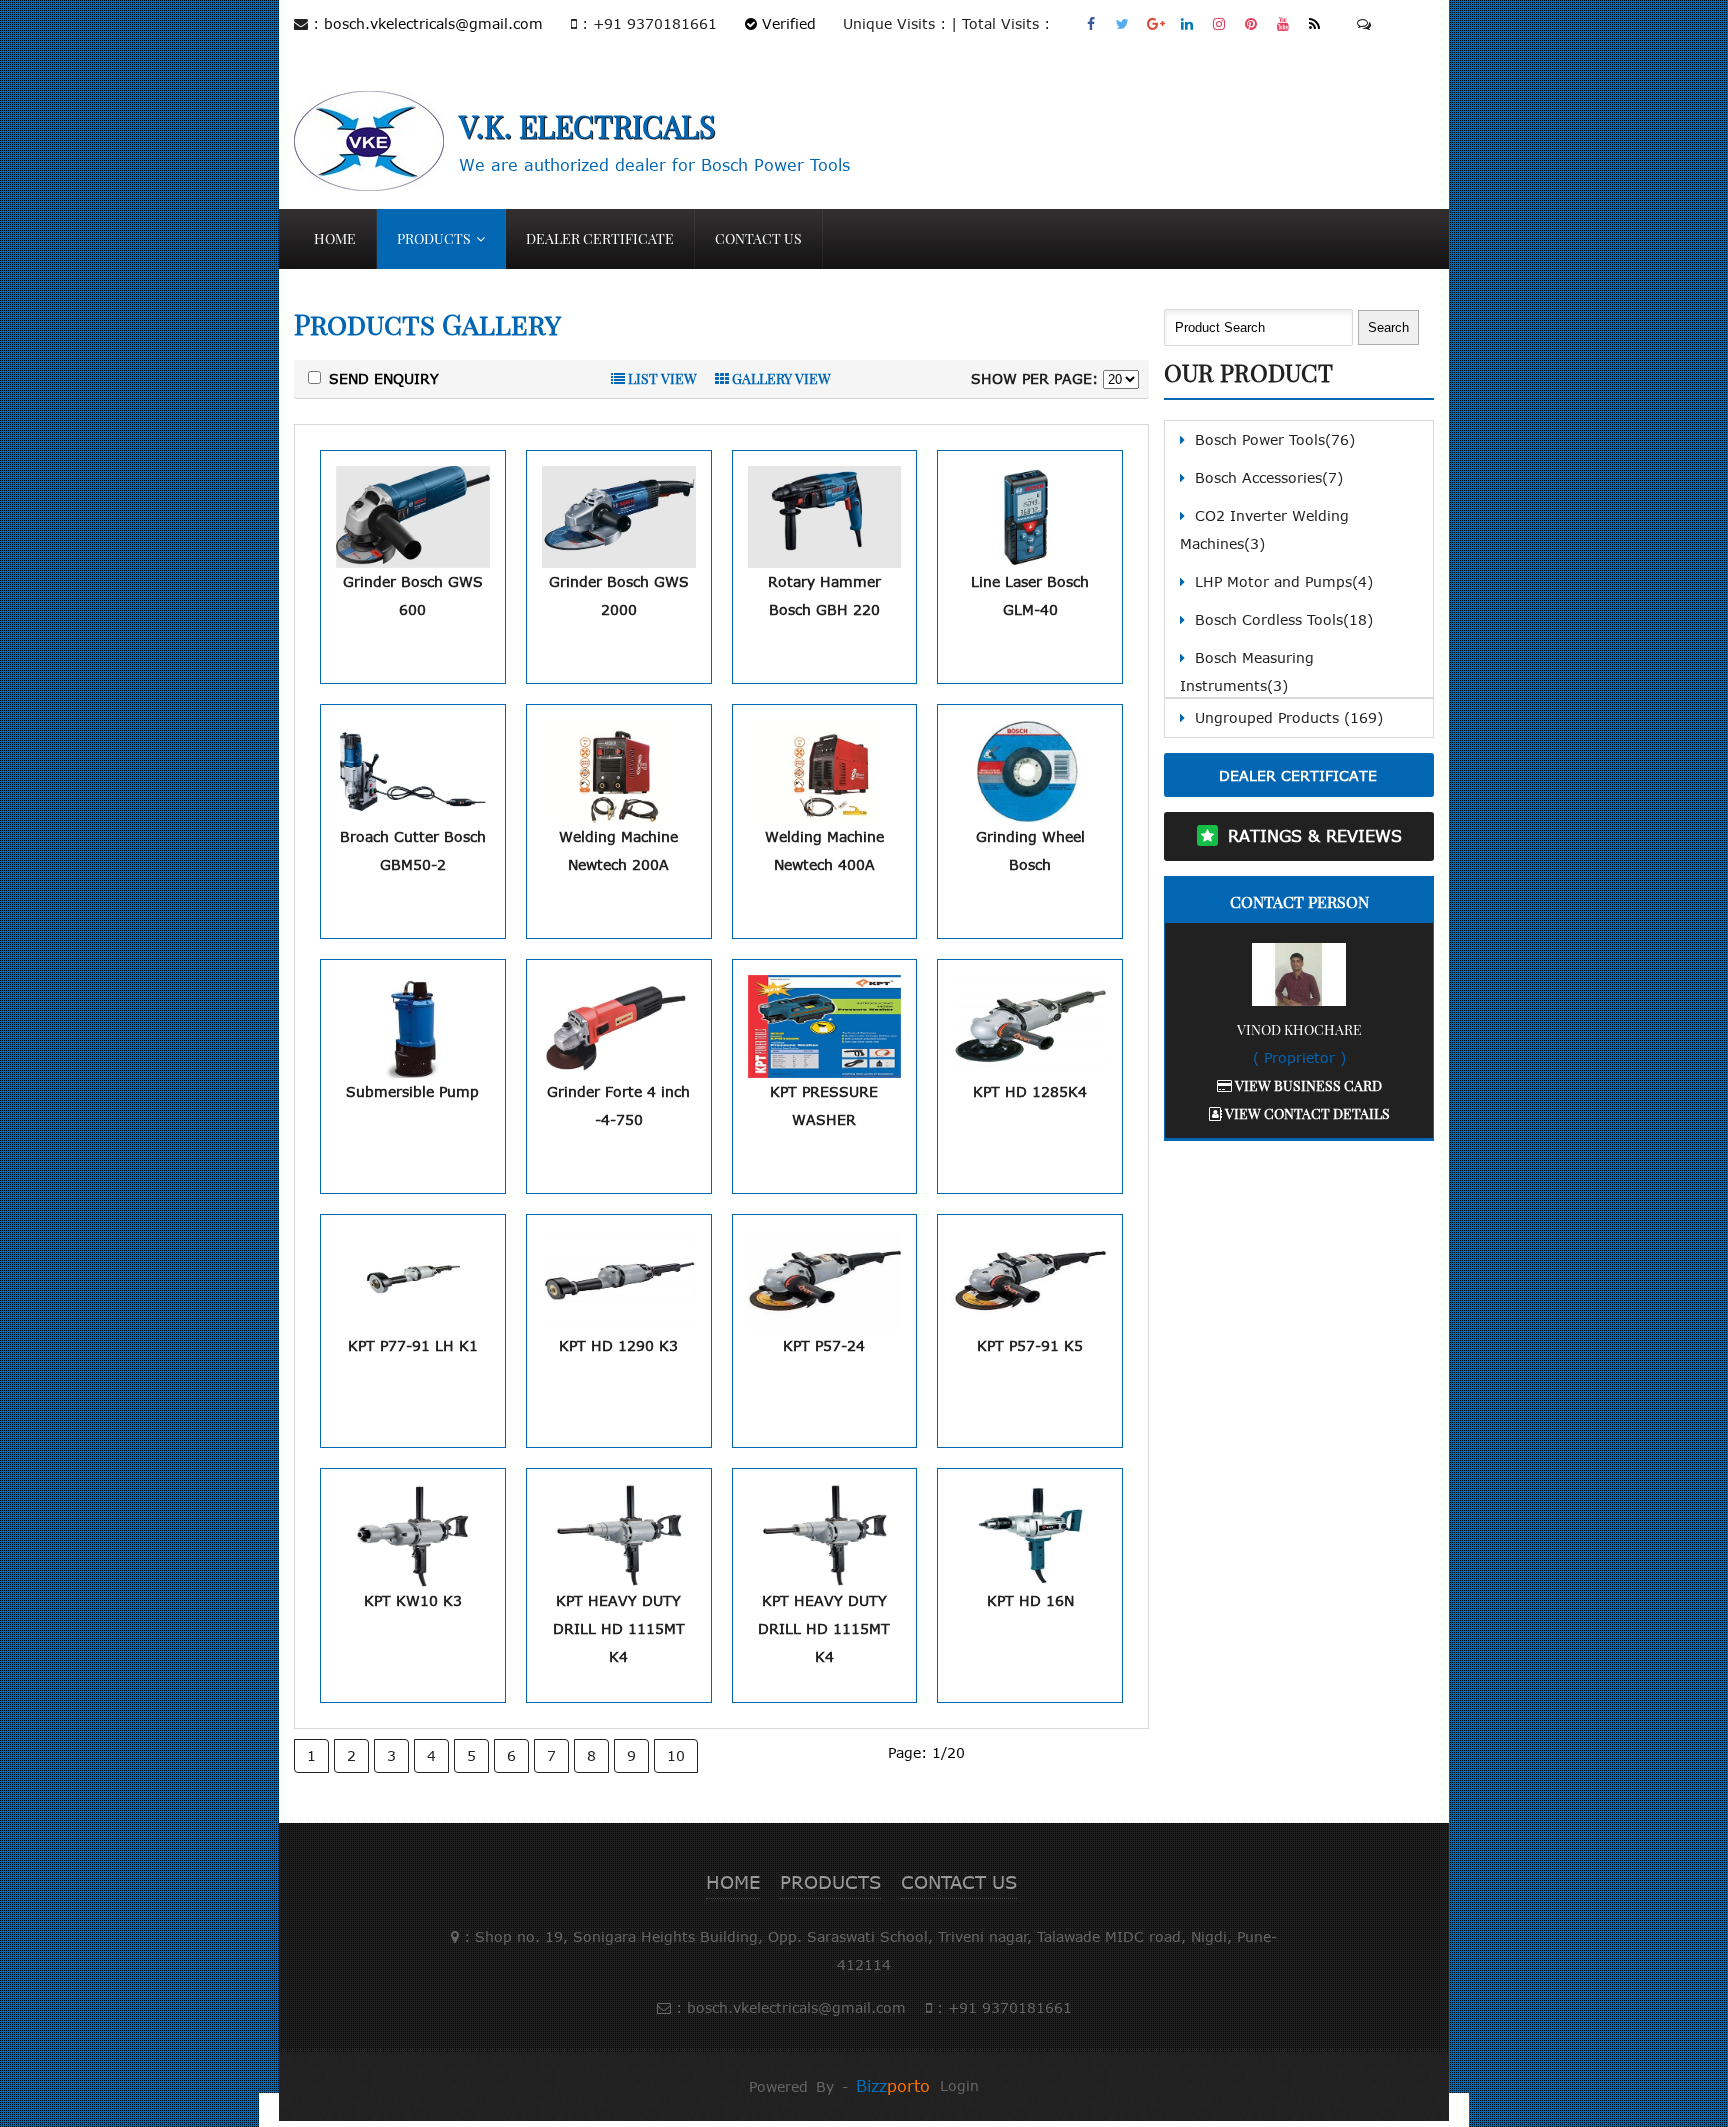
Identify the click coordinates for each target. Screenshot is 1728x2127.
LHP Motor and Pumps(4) (1284, 581)
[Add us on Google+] (1155, 23)
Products (434, 238)
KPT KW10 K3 (413, 1600)
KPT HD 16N (1030, 1600)
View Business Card (1307, 1085)
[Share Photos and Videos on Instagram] (1219, 23)
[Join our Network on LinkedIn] (1187, 23)
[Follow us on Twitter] (1123, 23)
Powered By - (839, 2086)
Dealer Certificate (600, 238)
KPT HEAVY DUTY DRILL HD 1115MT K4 (619, 1628)
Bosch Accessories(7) (1269, 477)
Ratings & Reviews (1315, 836)
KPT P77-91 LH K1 (413, 1345)
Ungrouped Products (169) (1289, 717)
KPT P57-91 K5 (1030, 1345)
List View (661, 378)
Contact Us (758, 238)
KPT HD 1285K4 (1030, 1091)
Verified (786, 23)
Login (959, 2085)
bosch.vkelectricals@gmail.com (433, 23)
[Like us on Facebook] (1091, 23)
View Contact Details (1306, 1113)
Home (335, 238)
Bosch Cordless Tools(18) (1284, 619)
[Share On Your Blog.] (1315, 23)
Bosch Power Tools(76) (1275, 439)
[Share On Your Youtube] (1283, 23)
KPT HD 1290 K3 (618, 1345)
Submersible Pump (412, 1091)
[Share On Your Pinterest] (1251, 23)
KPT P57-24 (824, 1345)
